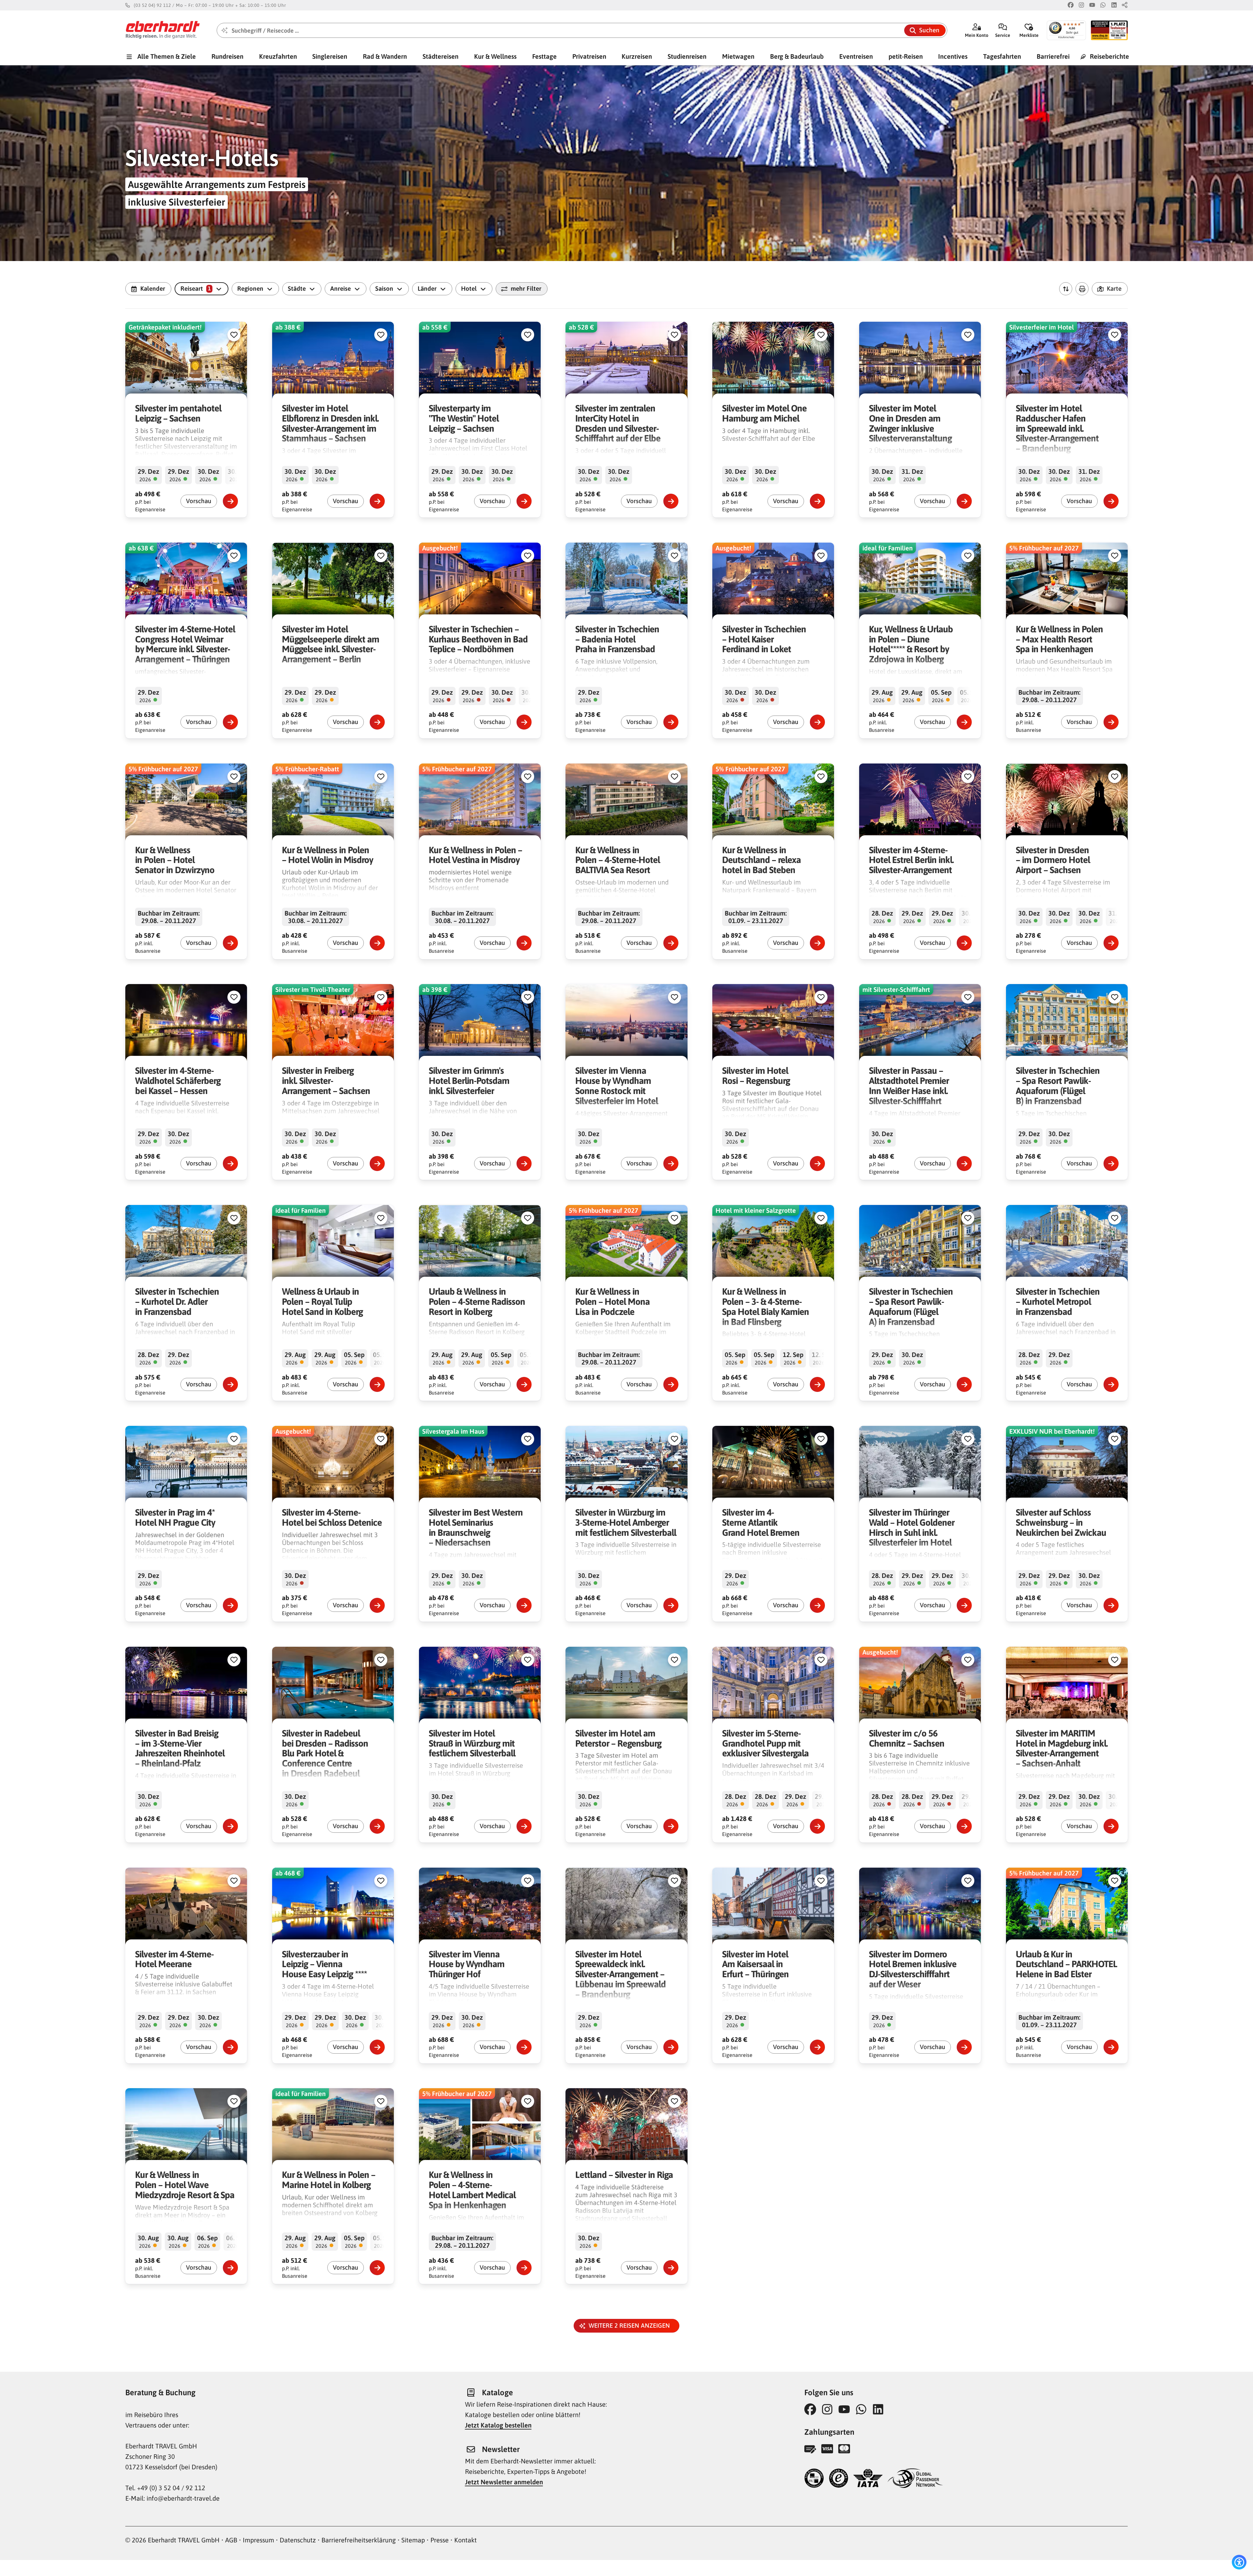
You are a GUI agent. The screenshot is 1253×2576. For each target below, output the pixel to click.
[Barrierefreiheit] (1239, 2562)
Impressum (258, 2540)
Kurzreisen (637, 56)
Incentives (953, 56)
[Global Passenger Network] (915, 2479)
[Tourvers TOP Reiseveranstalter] (814, 2479)
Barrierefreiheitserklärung (359, 2540)
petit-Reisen (906, 56)
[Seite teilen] (1125, 5)
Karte (1114, 288)
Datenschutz (298, 2540)
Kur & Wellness (495, 56)
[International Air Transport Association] (868, 2479)
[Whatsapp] (1103, 5)
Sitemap (413, 2540)
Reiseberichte (1109, 56)
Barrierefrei (1053, 56)
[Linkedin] (1114, 5)
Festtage (544, 56)
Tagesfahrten (1002, 56)
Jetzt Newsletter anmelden (504, 2482)
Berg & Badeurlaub (797, 56)
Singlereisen (330, 56)
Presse (440, 2540)
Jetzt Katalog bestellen (498, 2425)
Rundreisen (227, 56)
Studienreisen (687, 56)
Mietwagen (738, 56)
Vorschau (199, 501)
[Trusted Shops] (839, 2479)
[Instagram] (1081, 5)
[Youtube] (1092, 5)
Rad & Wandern (385, 56)
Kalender (153, 288)
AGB (231, 2540)
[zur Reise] (230, 501)
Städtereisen (441, 56)
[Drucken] (1082, 289)
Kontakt (465, 2540)
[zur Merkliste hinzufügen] (234, 335)
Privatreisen (589, 56)
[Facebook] (1071, 5)
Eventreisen (856, 56)
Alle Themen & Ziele (166, 56)
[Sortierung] (1066, 289)
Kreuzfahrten (278, 56)
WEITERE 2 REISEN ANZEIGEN (631, 2325)
